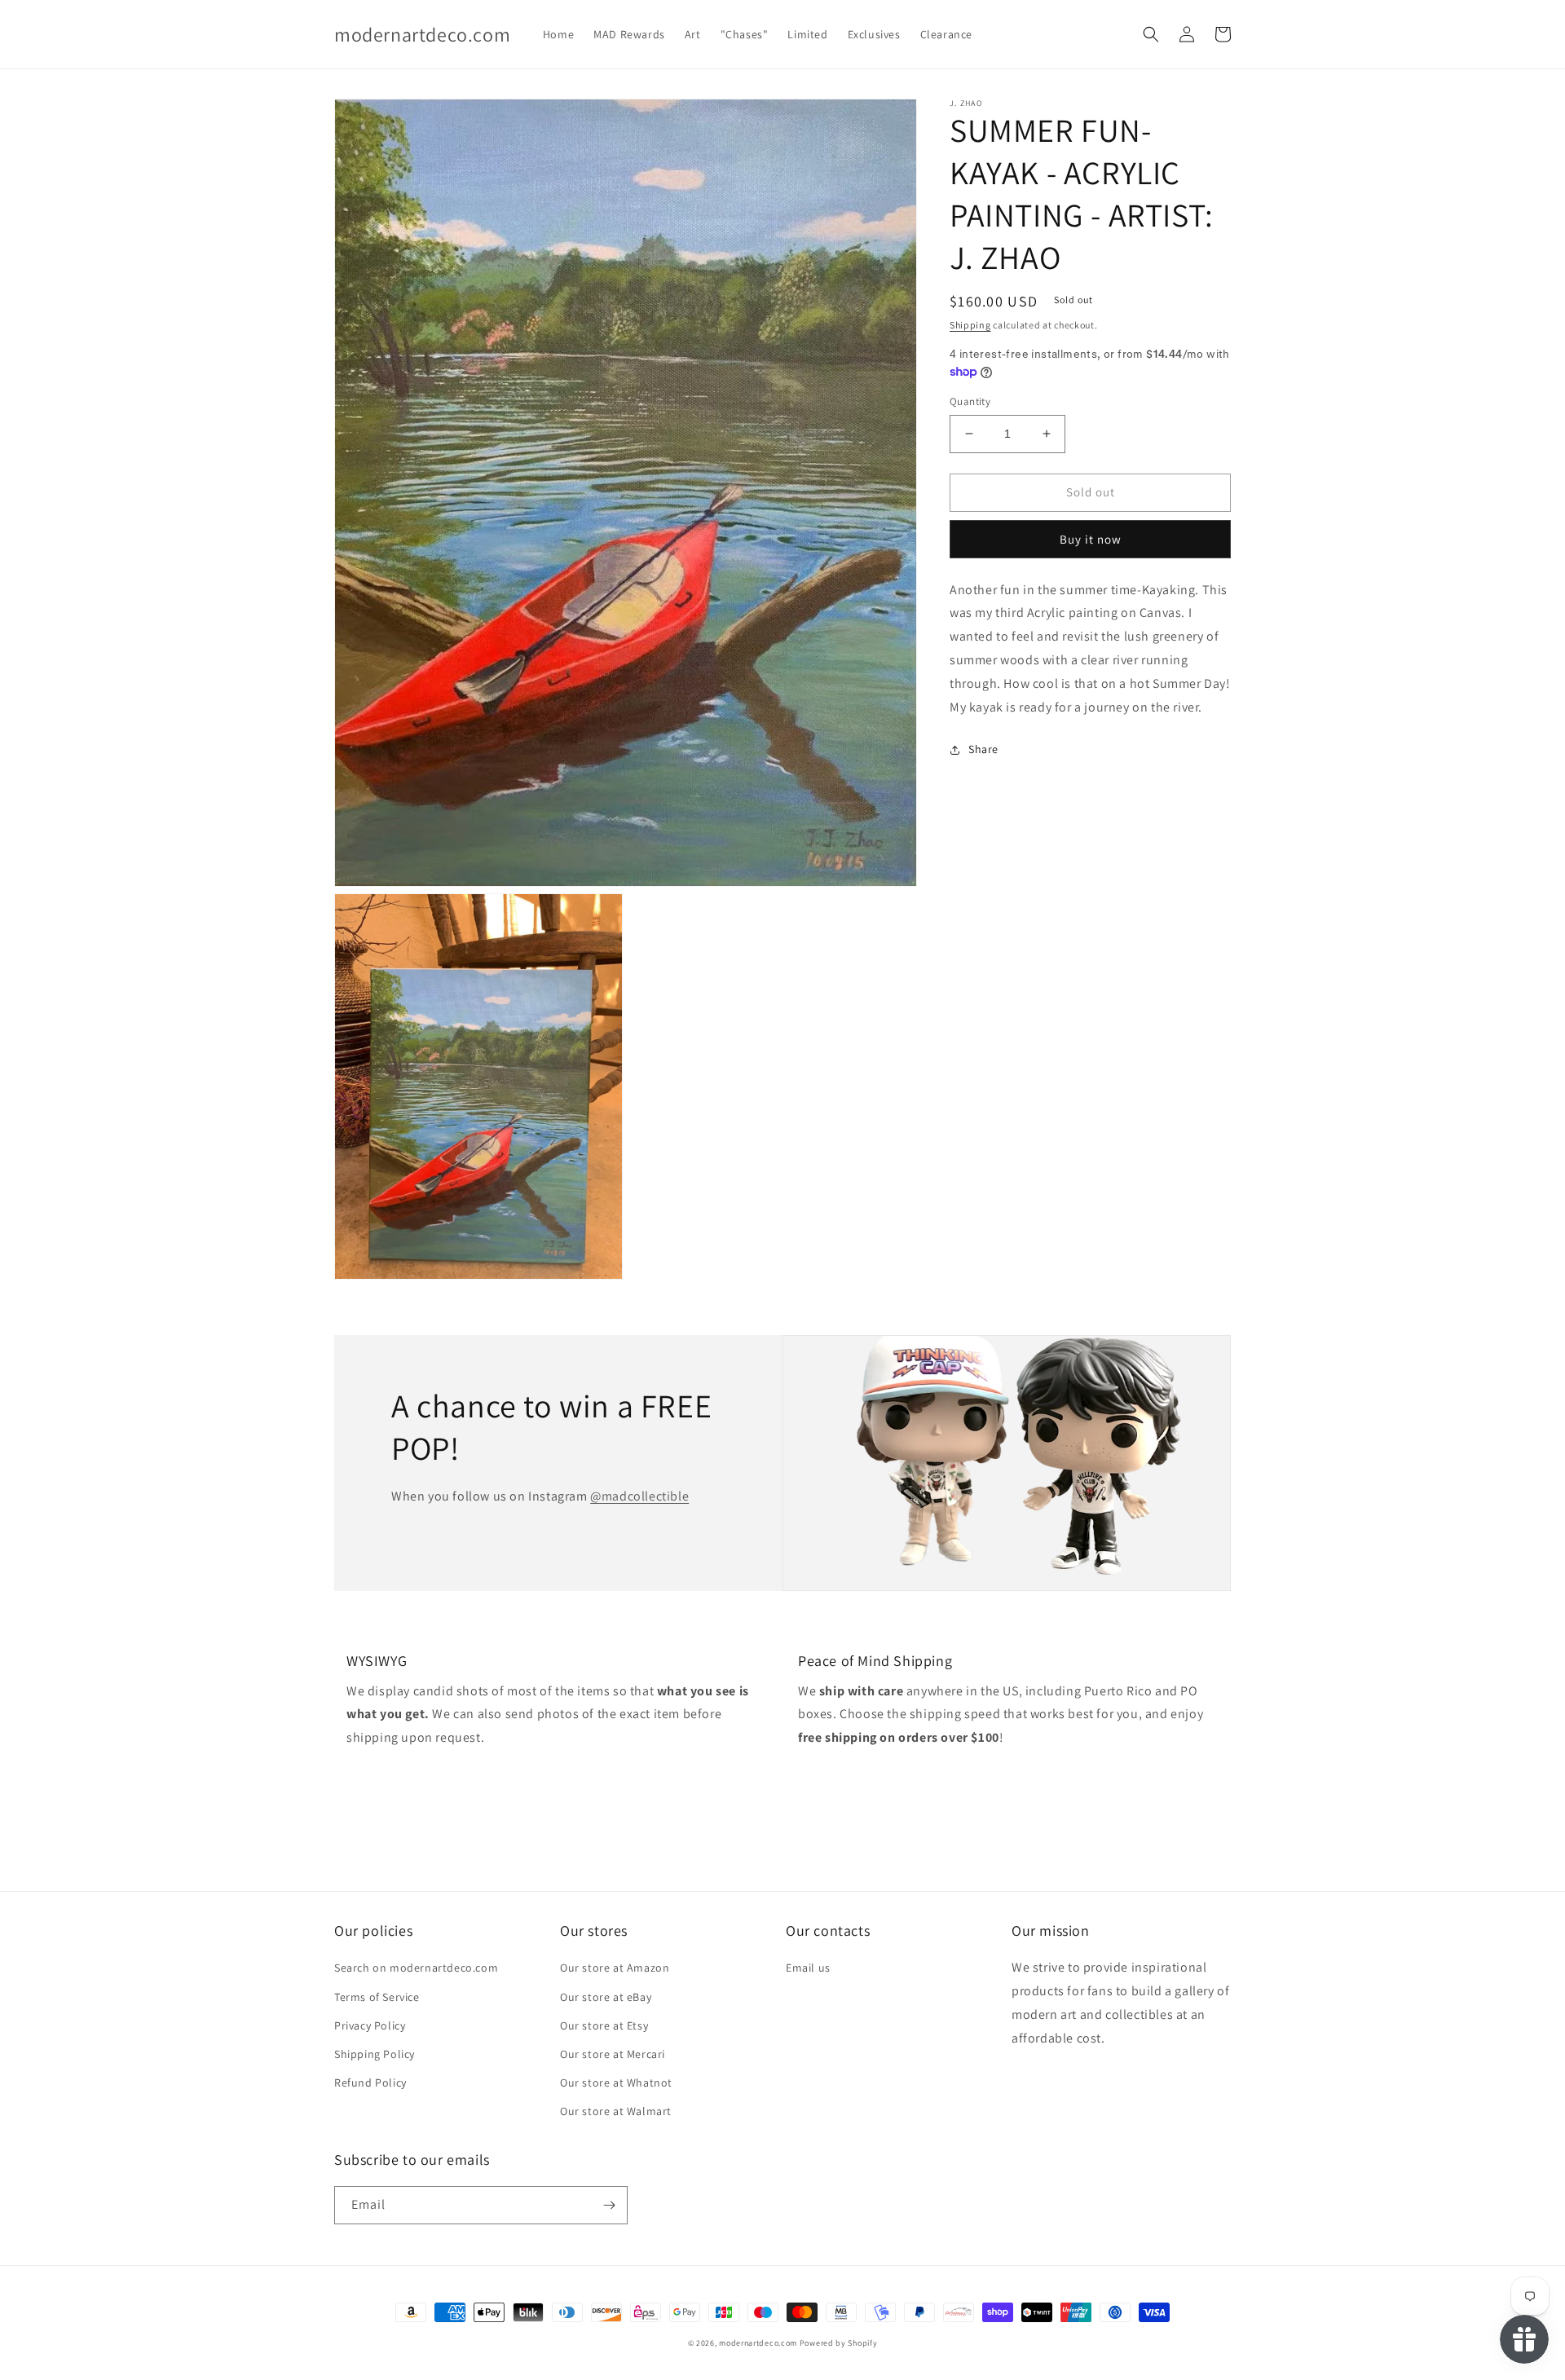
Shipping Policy (375, 2054)
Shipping (970, 325)
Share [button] (983, 749)
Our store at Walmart (616, 2111)
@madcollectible (639, 1496)
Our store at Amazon (615, 1968)
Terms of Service (377, 1997)
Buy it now (1091, 539)
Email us (808, 1968)
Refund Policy (370, 2082)
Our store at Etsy (604, 2025)
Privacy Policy (370, 2025)
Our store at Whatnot (616, 2082)
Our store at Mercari (613, 2054)
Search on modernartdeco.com (416, 1968)
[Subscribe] (609, 2205)
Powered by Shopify (839, 2343)
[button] (1151, 34)
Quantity (970, 401)
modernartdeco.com (758, 2343)
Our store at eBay (606, 1997)
